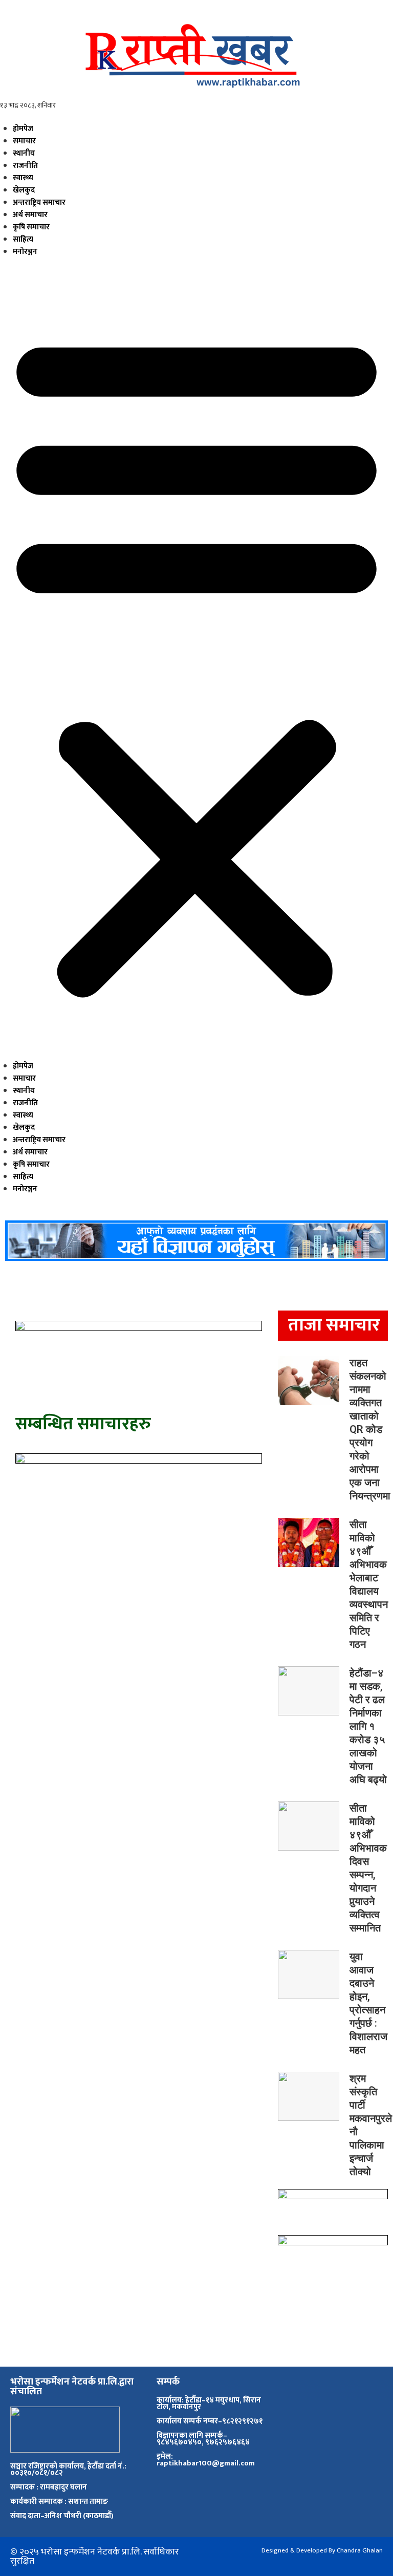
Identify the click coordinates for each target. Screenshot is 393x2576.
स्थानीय (24, 153)
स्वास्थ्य (23, 178)
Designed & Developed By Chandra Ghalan (322, 2550)
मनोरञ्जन (25, 252)
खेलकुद (24, 190)
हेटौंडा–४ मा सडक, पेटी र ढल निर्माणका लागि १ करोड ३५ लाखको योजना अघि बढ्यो (368, 1726)
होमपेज (23, 129)
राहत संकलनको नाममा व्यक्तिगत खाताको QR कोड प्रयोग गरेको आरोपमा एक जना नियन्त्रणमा (370, 1429)
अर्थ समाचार (30, 215)
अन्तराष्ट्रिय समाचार (39, 202)
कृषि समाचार (31, 227)
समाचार (24, 141)
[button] (196, 663)
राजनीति (25, 166)
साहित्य (23, 239)
